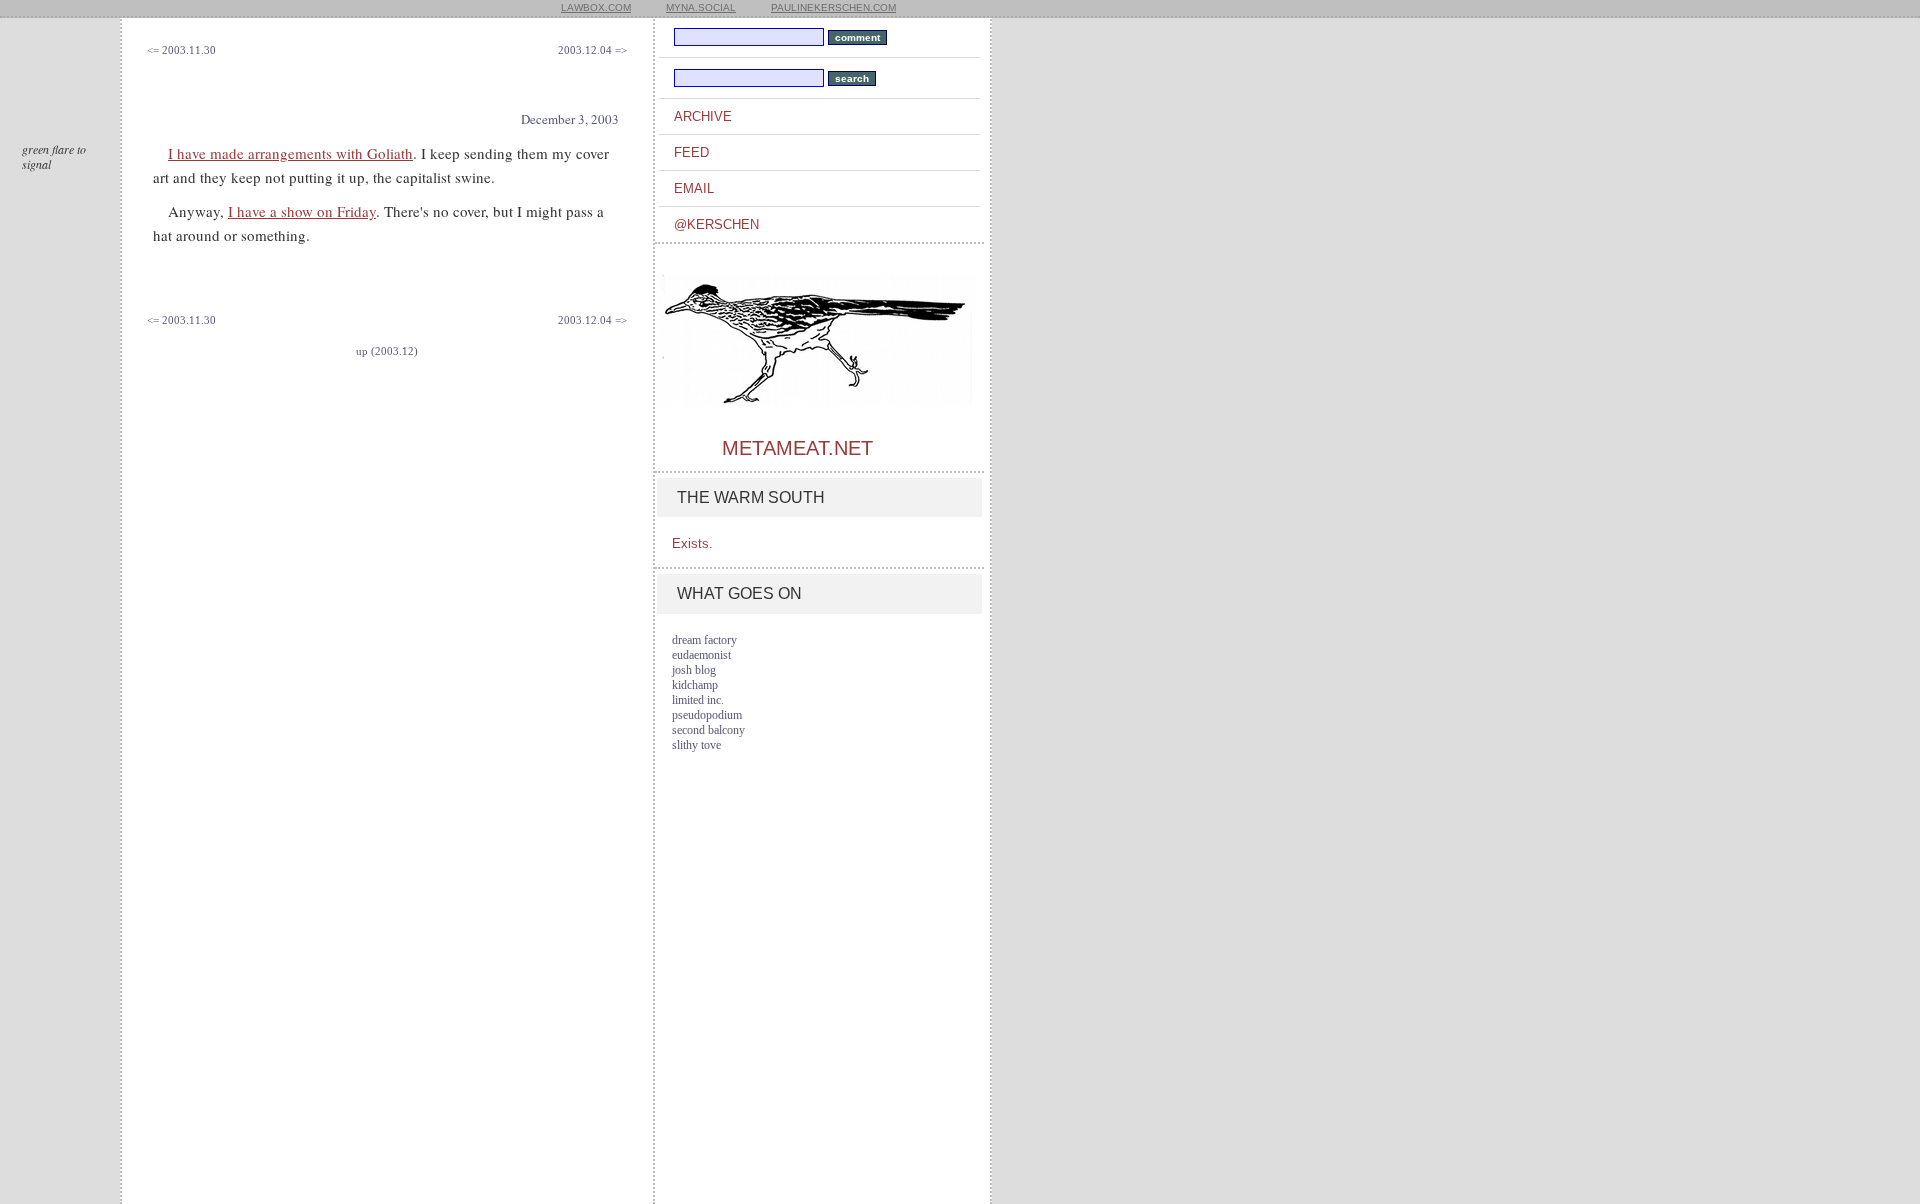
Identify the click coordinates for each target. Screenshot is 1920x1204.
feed (691, 152)
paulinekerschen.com (833, 7)
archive (703, 116)
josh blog (694, 670)
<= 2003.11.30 (181, 50)
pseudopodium (707, 715)
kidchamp (695, 685)
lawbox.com (596, 7)
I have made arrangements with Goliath (290, 153)
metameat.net (797, 448)
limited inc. (698, 700)
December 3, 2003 (570, 119)
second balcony (708, 730)
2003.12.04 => (592, 50)
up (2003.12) (387, 351)
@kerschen (716, 224)
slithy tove (696, 745)
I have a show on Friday (302, 211)
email (694, 188)
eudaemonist (701, 655)
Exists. (692, 543)
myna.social (701, 7)
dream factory (704, 640)
